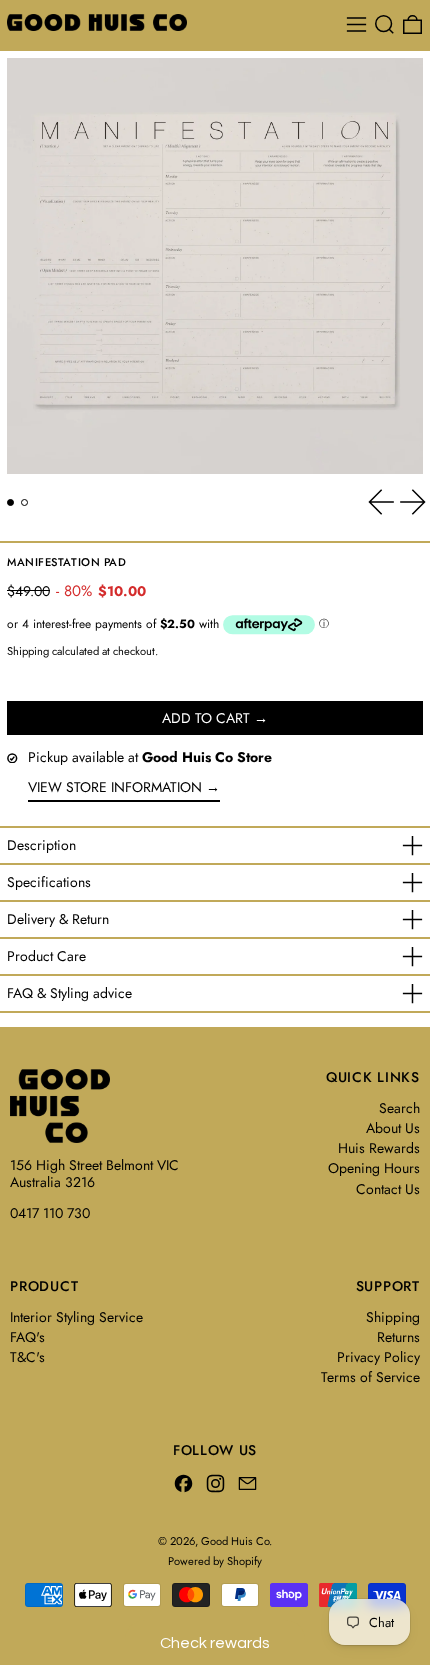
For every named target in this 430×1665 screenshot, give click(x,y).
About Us (393, 1128)
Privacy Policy (378, 1357)
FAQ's (27, 1337)
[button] (384, 24)
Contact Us (388, 1189)
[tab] (10, 502)
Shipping (28, 651)
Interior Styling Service (76, 1317)
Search (399, 1108)
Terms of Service (370, 1377)
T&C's (27, 1357)
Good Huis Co (235, 1541)
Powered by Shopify (215, 1561)
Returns (398, 1337)
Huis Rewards (379, 1148)
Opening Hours (374, 1168)
